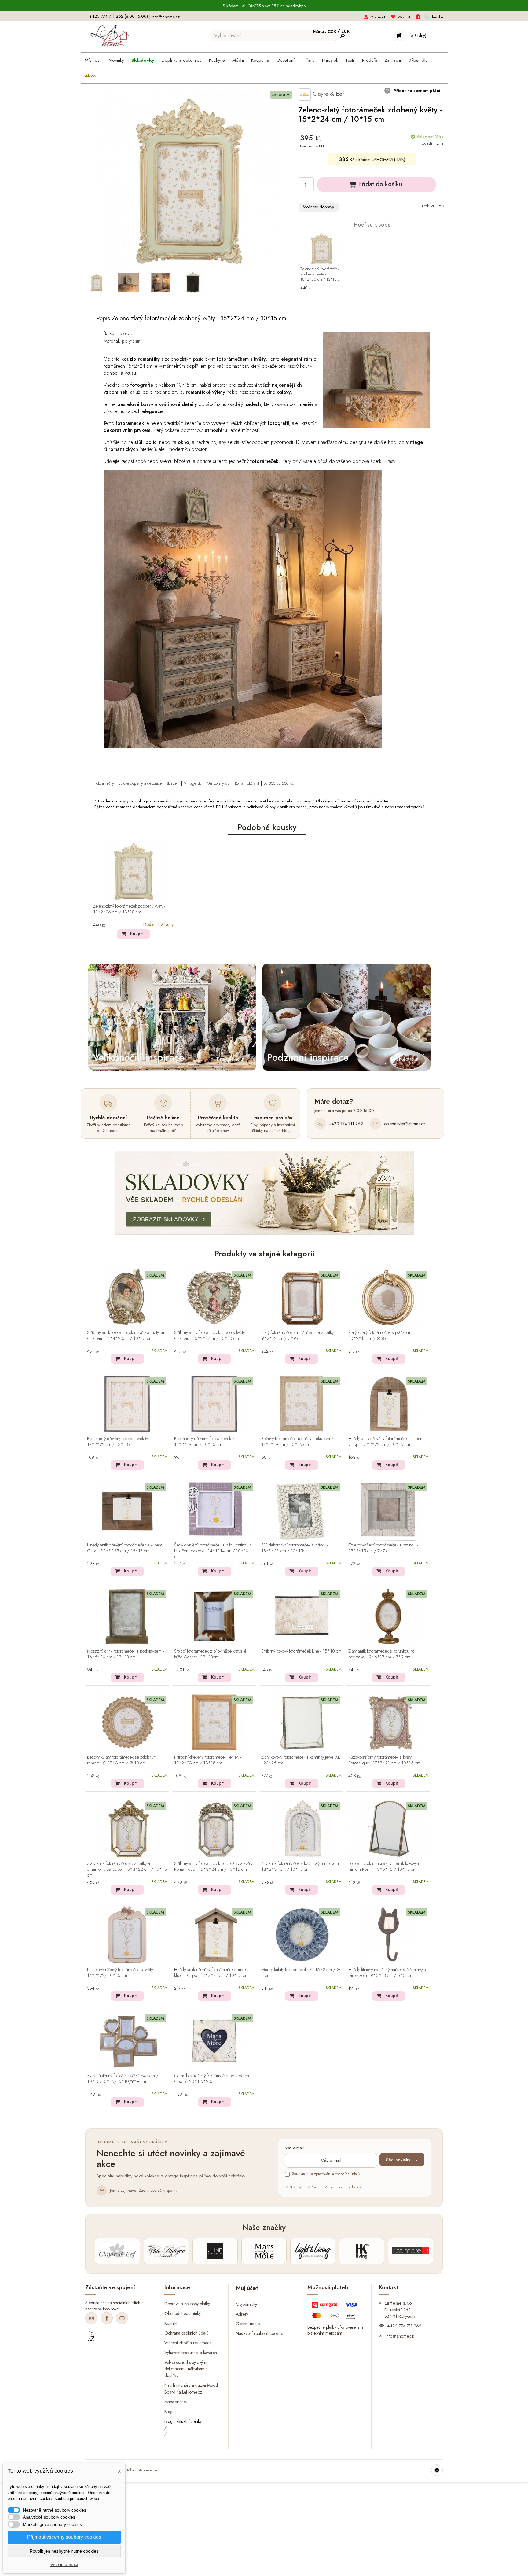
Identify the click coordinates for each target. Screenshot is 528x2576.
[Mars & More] (264, 2251)
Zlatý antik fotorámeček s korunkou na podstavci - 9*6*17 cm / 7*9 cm (381, 1654)
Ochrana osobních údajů (186, 2333)
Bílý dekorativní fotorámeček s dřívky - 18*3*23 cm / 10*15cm (294, 1548)
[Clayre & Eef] (117, 2251)
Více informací (64, 2564)
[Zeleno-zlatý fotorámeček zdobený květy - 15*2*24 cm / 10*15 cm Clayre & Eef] (97, 282)
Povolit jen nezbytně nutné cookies (64, 2551)
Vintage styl (193, 783)
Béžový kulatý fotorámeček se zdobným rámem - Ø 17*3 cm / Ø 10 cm (122, 1760)
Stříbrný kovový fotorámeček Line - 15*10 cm (301, 1651)
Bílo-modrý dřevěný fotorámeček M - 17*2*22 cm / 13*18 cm (119, 1442)
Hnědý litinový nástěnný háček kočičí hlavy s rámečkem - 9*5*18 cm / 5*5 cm (387, 1973)
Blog (169, 2412)
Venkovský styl (219, 783)
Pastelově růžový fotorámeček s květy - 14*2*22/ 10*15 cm (121, 1973)
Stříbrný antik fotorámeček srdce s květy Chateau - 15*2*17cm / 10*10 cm (209, 1336)
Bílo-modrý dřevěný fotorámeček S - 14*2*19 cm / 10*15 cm (205, 1442)
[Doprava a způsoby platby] (336, 2312)
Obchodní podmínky (183, 2313)
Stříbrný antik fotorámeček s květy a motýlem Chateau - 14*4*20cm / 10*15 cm (126, 1336)
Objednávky (246, 2304)
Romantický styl (247, 783)
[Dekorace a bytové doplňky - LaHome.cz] (110, 36)
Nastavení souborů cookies (259, 2333)
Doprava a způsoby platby (187, 2304)
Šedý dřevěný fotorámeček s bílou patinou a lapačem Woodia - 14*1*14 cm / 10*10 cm (213, 1551)
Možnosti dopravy (318, 207)
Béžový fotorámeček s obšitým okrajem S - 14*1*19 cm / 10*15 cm (299, 1442)
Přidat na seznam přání (416, 91)
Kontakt (171, 2323)
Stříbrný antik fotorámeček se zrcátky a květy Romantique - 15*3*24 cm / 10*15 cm (213, 1867)
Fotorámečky (104, 783)
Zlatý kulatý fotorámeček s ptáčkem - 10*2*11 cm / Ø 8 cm (380, 1336)
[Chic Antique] (166, 2251)
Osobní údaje (248, 2324)
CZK (332, 31)
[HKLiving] (362, 2251)
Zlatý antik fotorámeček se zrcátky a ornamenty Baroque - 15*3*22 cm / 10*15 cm (127, 1870)
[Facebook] (107, 2318)
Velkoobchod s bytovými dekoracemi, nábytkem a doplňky (186, 2369)
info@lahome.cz (166, 17)
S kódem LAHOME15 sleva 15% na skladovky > (265, 6)
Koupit (136, 934)
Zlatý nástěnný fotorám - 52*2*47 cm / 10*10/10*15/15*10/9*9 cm (123, 2079)
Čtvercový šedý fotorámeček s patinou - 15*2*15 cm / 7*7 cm (383, 1548)
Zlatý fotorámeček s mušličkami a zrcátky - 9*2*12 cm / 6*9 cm (299, 1336)
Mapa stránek (176, 2402)
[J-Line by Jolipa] (215, 2251)
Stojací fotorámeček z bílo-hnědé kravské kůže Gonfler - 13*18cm (210, 1654)
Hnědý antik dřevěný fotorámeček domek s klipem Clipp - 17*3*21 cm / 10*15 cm (212, 1973)
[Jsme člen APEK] (91, 2337)
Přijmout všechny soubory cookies (64, 2537)
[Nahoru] (437, 2470)
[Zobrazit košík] (399, 35)
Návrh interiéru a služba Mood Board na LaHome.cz (191, 2389)
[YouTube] (122, 2318)
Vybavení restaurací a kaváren (191, 2352)
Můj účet (378, 17)
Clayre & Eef (327, 94)
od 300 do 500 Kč (279, 783)
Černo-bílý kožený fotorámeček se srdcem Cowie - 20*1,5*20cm (212, 2079)
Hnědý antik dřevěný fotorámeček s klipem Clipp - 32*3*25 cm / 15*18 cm (125, 1548)
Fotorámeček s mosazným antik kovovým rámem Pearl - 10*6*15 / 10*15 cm (384, 1867)
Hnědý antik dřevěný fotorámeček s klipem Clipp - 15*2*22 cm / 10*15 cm (386, 1442)
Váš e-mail (294, 2148)
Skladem (173, 783)
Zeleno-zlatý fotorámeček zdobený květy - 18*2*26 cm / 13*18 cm (321, 274)
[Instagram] (91, 2318)
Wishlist (404, 17)
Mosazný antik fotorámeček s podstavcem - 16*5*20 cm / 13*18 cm (125, 1654)
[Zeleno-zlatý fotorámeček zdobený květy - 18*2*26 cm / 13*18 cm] (321, 249)
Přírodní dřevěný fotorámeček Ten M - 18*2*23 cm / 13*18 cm (207, 1760)
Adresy (242, 2314)
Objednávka (433, 17)
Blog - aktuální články (183, 2421)
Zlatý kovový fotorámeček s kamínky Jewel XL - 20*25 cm (301, 1760)
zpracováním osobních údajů (337, 2174)
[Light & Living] (313, 2251)
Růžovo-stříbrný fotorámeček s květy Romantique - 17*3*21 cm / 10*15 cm (384, 1760)
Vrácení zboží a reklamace (188, 2342)
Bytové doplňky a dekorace (140, 783)
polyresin (131, 341)
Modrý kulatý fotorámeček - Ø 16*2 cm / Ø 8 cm (301, 1973)
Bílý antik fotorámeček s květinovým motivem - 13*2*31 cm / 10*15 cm (301, 1867)
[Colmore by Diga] (411, 2251)
